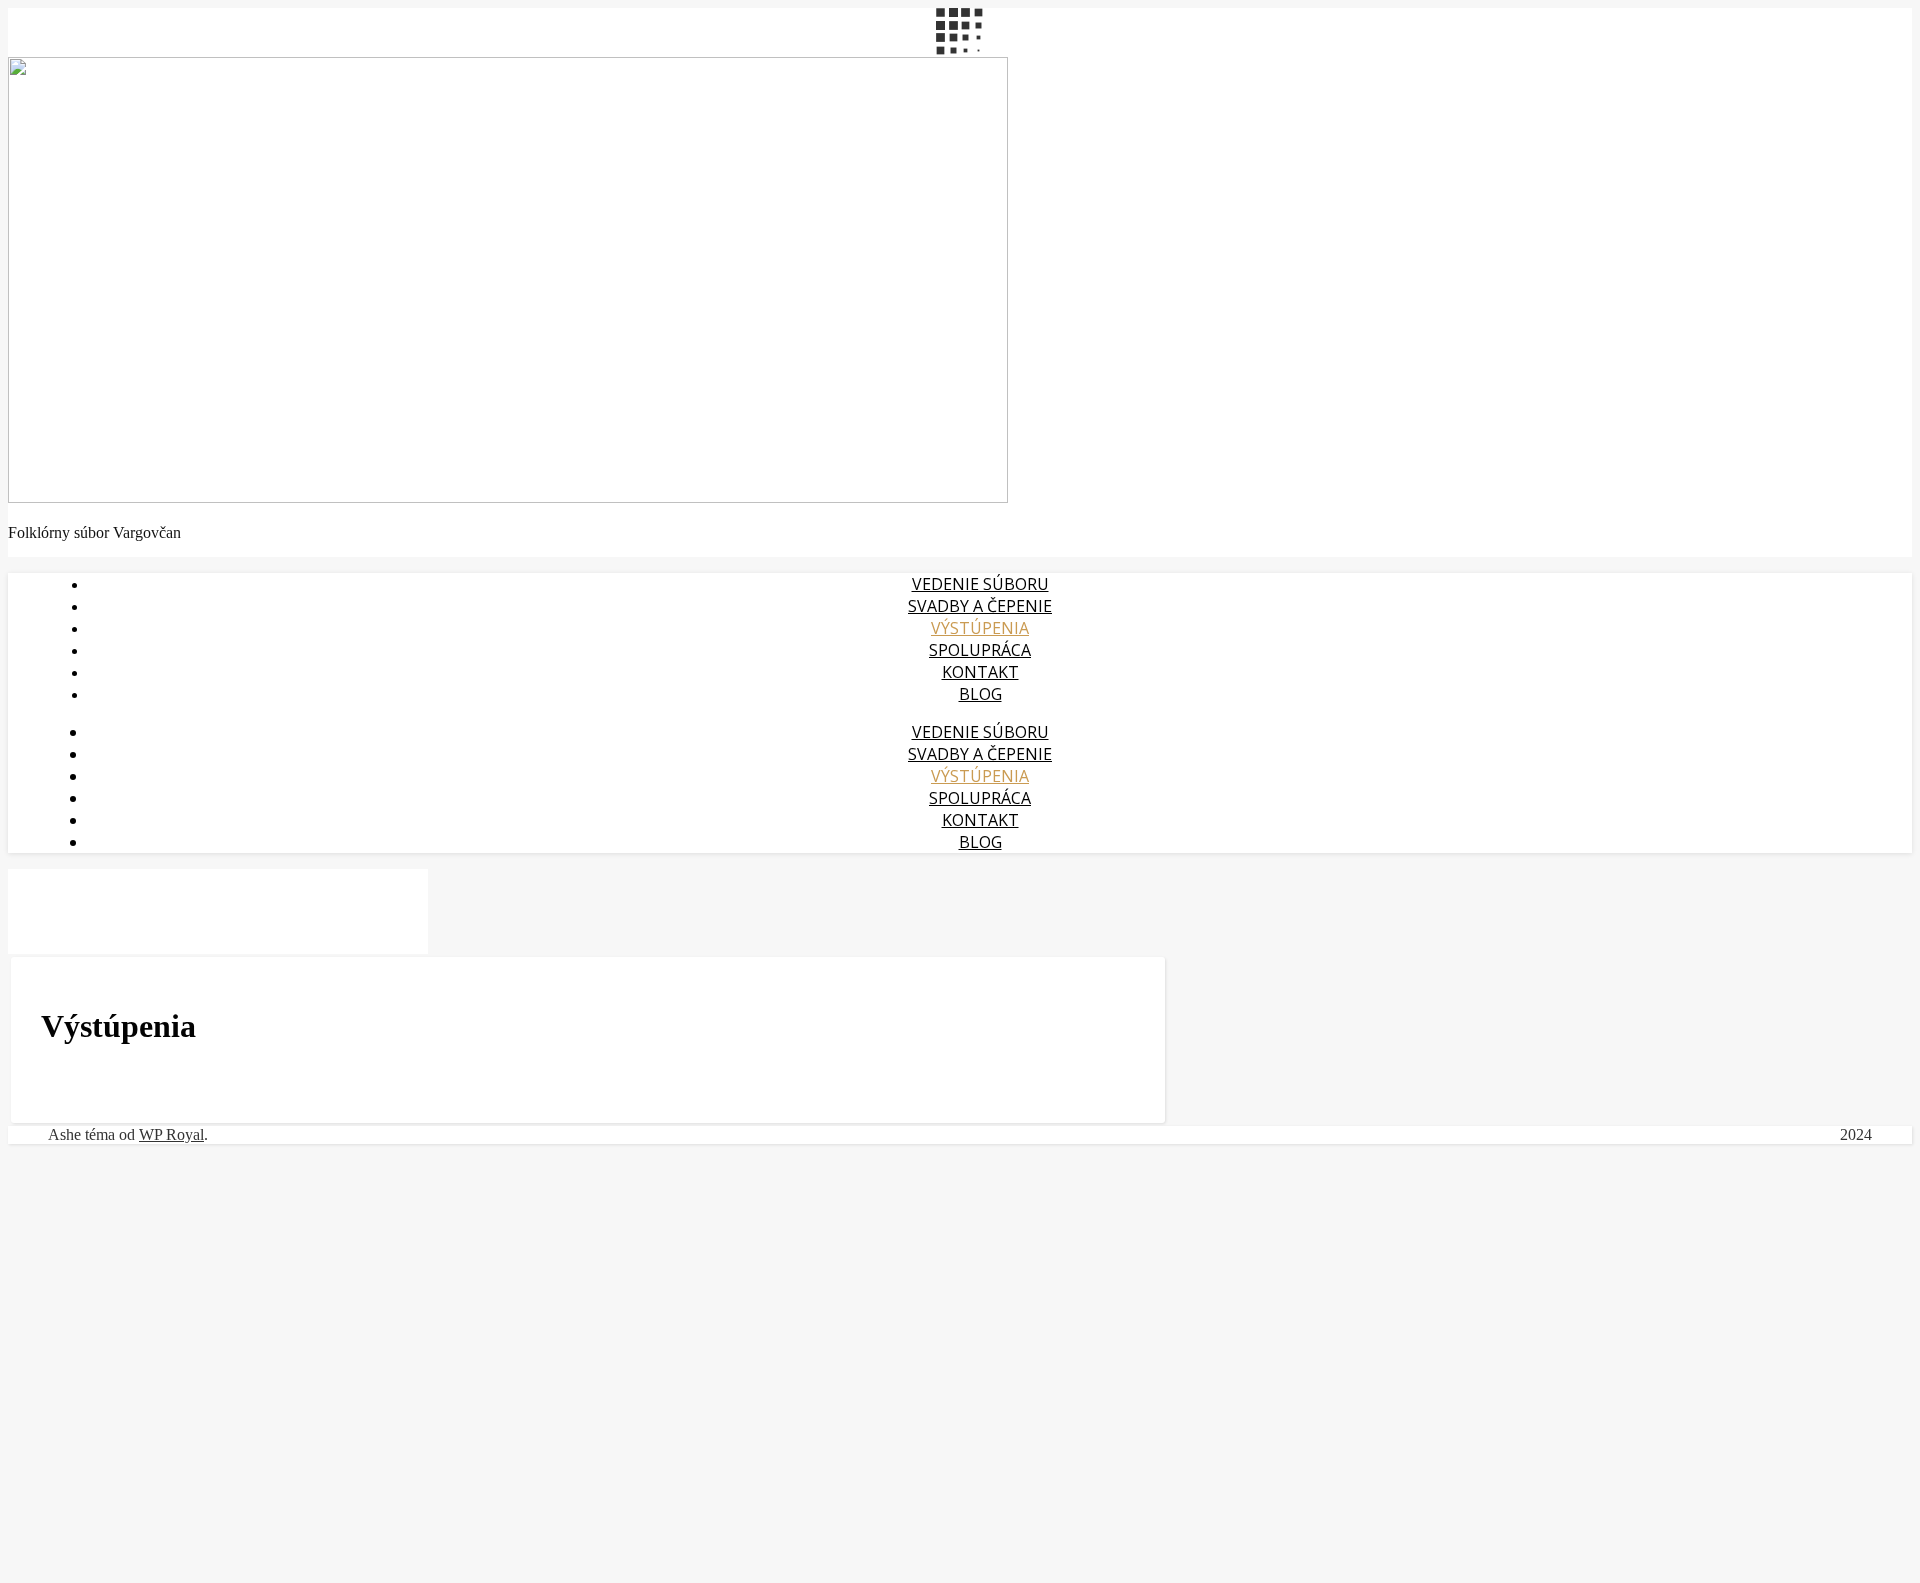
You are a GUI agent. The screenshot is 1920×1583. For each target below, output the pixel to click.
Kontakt (980, 672)
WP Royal (171, 1134)
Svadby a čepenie (980, 606)
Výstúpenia (980, 628)
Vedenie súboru (980, 584)
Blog (980, 694)
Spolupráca (980, 650)
